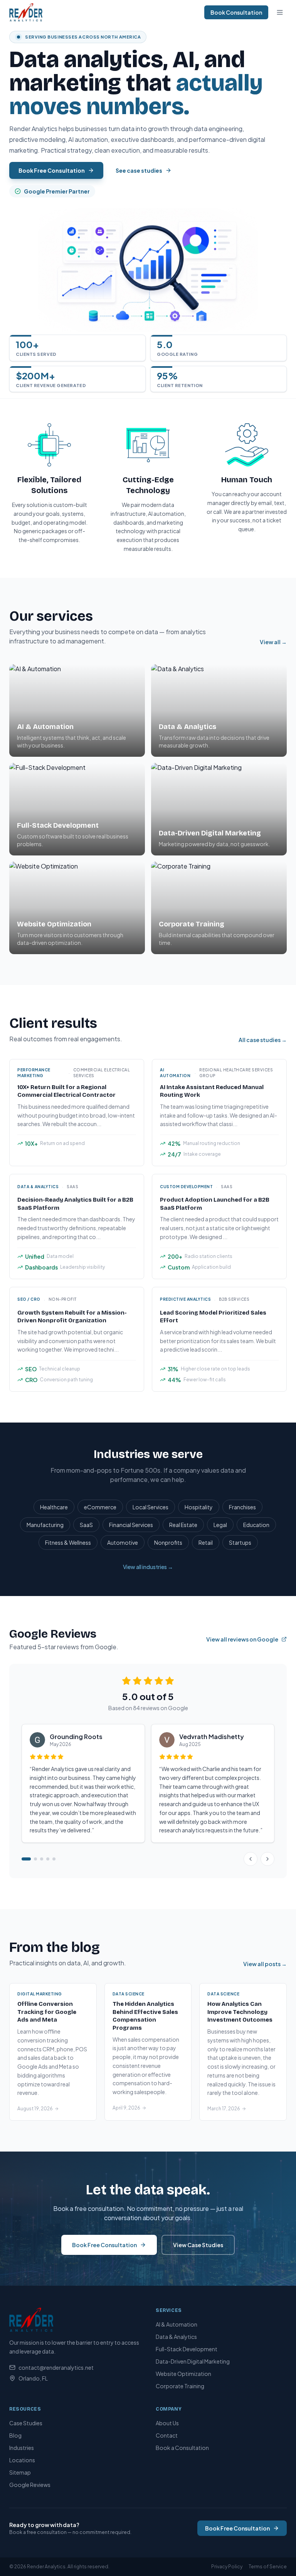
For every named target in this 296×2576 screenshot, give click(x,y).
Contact (167, 2435)
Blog (15, 2435)
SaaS (86, 1525)
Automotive (123, 1542)
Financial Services (131, 1525)
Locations (22, 2460)
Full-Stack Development (187, 2349)
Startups (240, 1542)
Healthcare (54, 1507)
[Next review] (267, 1859)
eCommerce (100, 1507)
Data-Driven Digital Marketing (193, 2361)
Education (256, 1525)
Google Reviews (30, 2485)
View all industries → (148, 1567)
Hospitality (199, 1507)
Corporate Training (180, 2386)
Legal (220, 1525)
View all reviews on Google (242, 1639)
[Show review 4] (48, 1859)
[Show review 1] (26, 1859)
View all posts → (265, 1964)
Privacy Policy (227, 2567)
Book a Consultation (182, 2448)
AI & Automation (177, 2324)
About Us (167, 2423)
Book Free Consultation (52, 170)
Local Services (151, 1507)
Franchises (242, 1507)
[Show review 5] (54, 1859)
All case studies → (263, 1040)
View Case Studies (198, 2245)
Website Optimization (183, 2374)
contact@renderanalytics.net (56, 2367)
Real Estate (183, 1525)
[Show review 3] (42, 1859)
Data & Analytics (176, 2337)
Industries (22, 2448)
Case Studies (26, 2423)
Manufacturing (45, 1525)
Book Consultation (236, 12)
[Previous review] (251, 1859)
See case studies (139, 170)
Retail (206, 1542)
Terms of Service (268, 2567)
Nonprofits (168, 1542)
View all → (273, 642)
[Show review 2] (35, 1859)
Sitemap (20, 2472)
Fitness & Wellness (68, 1542)
